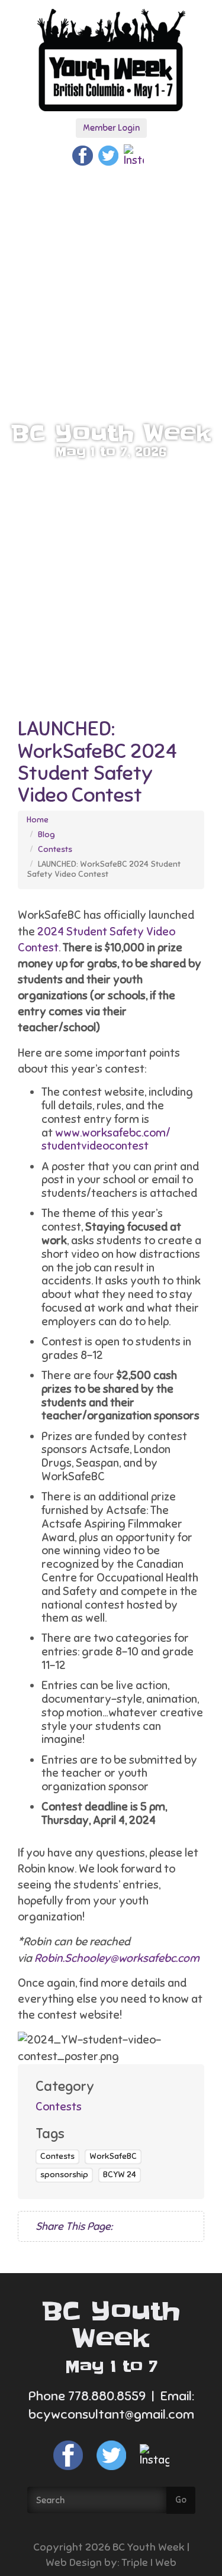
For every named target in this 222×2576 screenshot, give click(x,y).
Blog (46, 835)
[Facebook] (82, 155)
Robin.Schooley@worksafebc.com (117, 1958)
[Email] (157, 2227)
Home (38, 820)
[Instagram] (134, 155)
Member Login (111, 128)
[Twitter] (108, 155)
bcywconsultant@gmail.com (111, 2414)
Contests (55, 849)
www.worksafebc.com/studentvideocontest (106, 1139)
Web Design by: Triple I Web (111, 2562)
